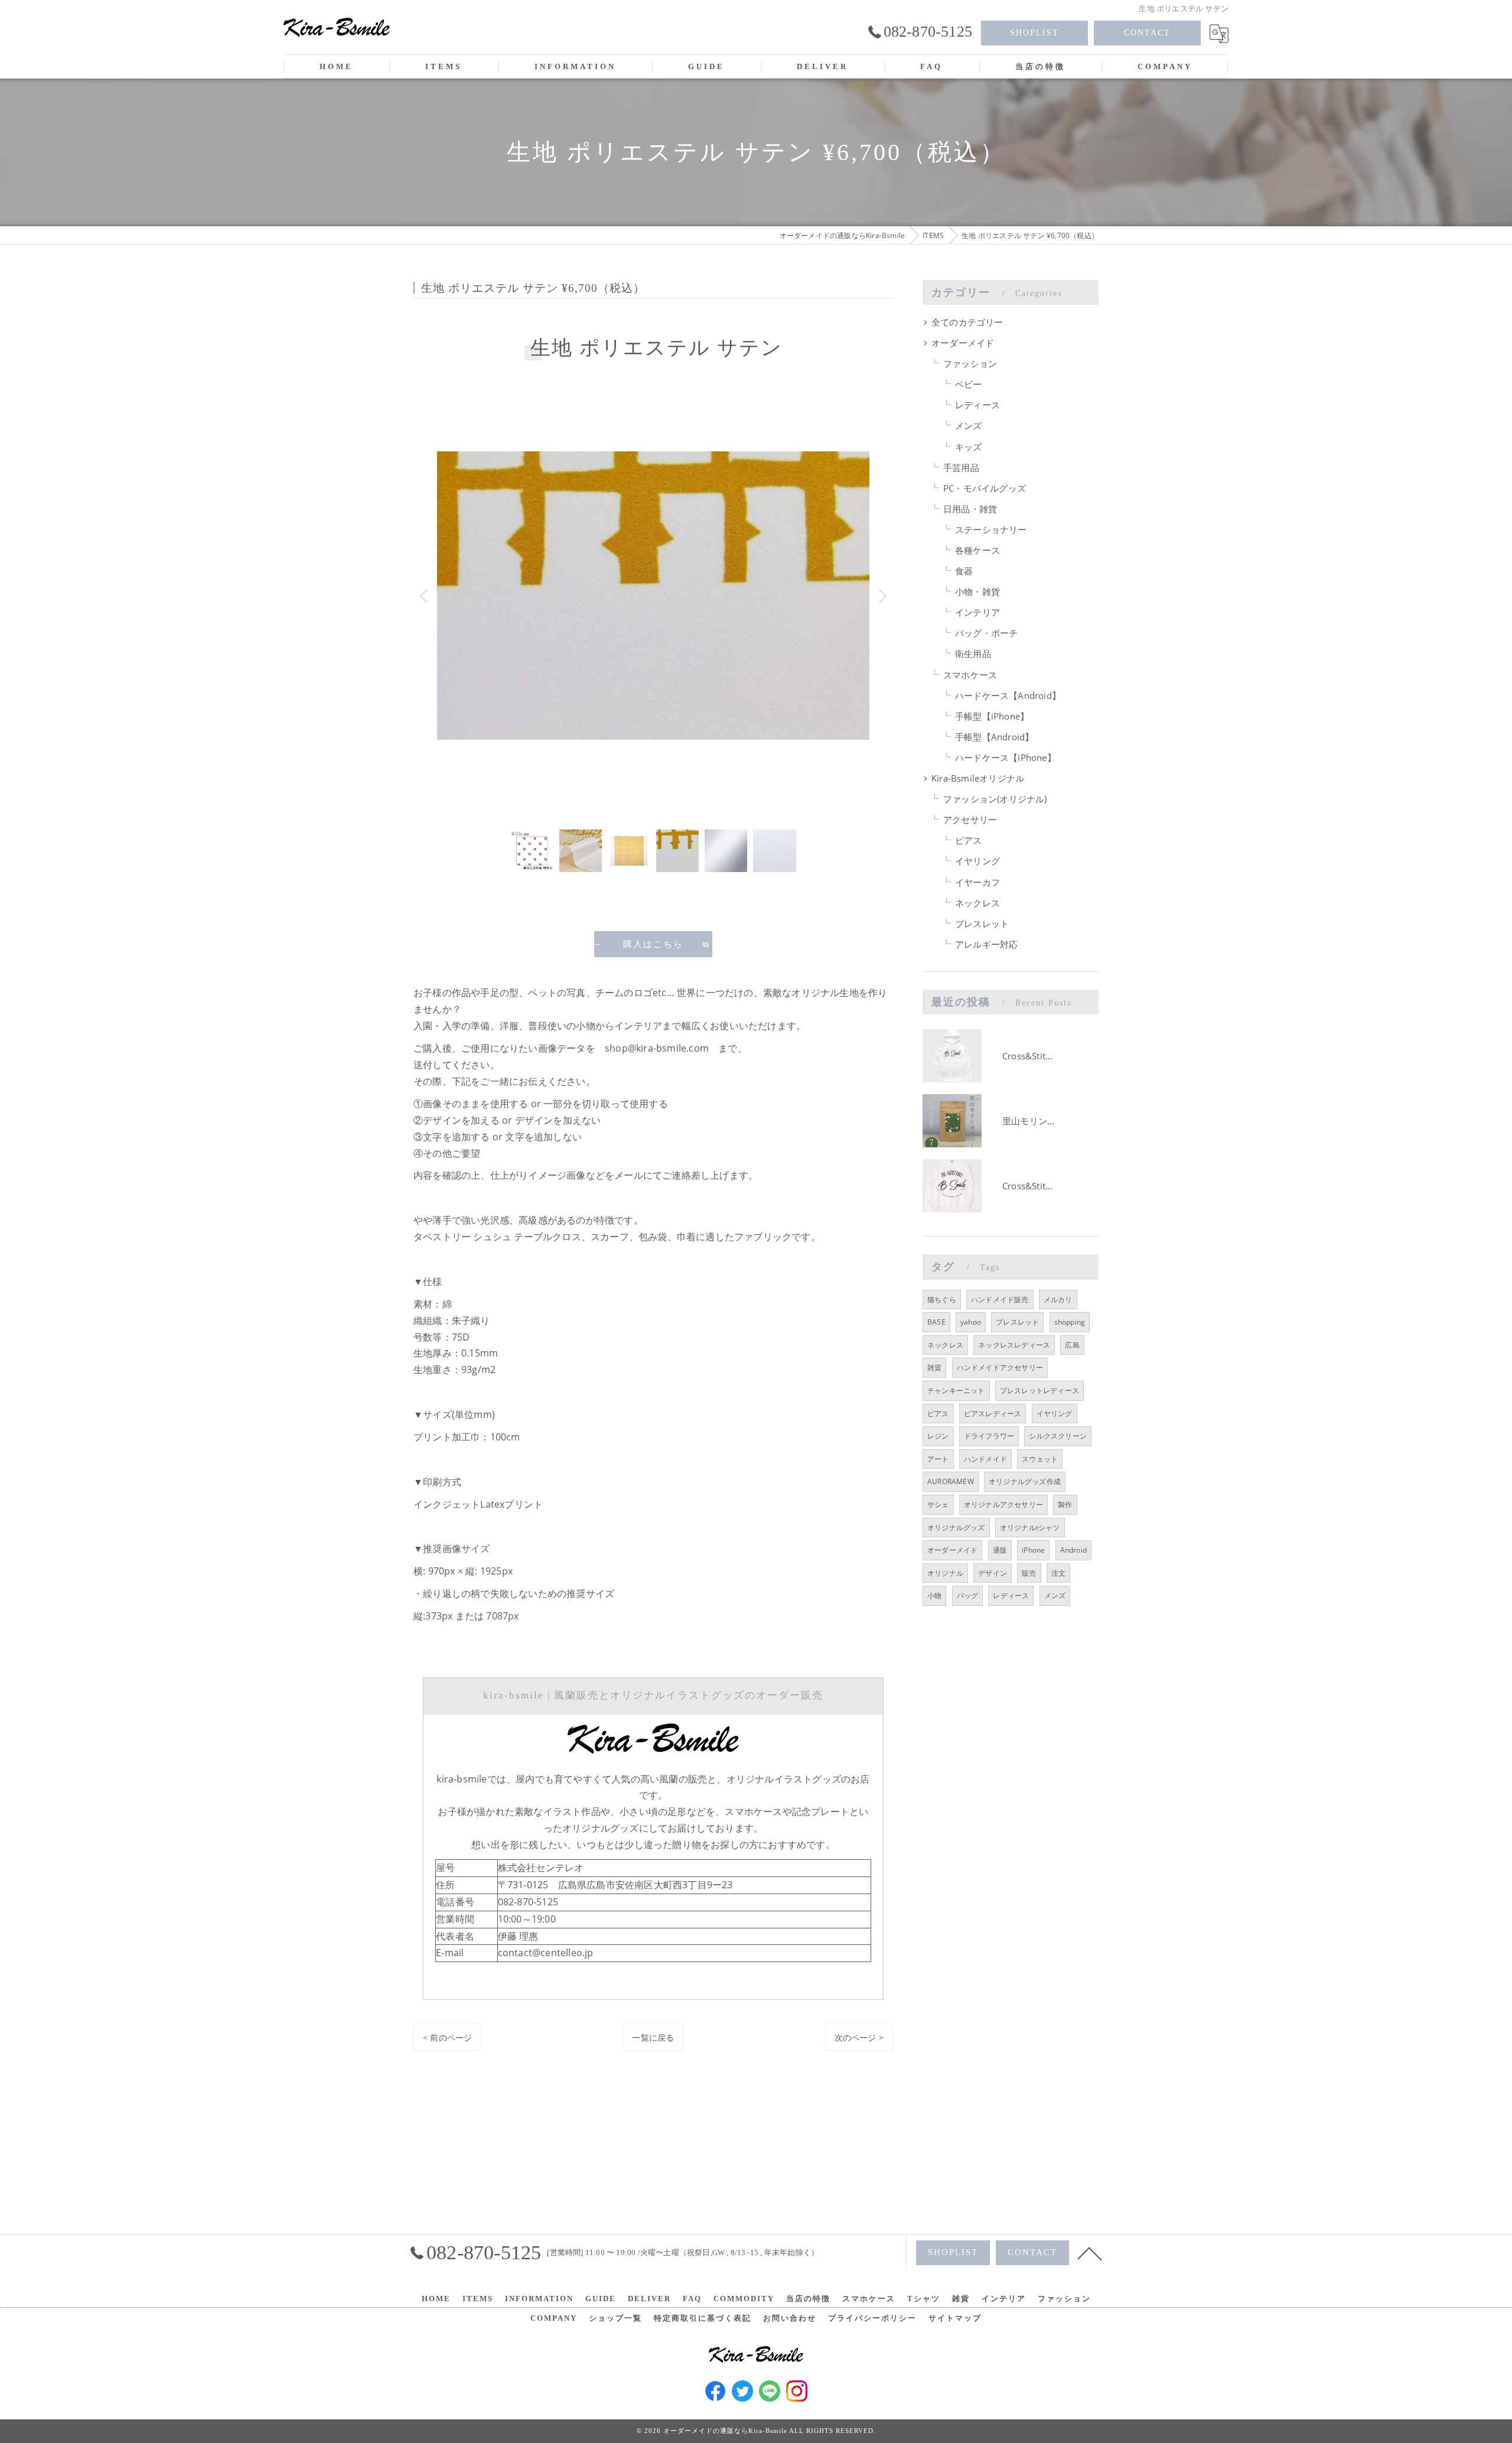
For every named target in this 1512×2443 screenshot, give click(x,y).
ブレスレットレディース (1039, 1390)
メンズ (969, 426)
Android (1073, 1550)
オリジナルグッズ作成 (1025, 1481)
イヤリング (977, 861)
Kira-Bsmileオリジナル (978, 778)
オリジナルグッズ (956, 1528)
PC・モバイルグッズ (985, 488)
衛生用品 (973, 654)
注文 (1058, 1573)
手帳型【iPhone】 (992, 716)
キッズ (969, 447)
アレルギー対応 (986, 944)
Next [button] (881, 596)
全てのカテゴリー (967, 322)
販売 (1029, 1573)
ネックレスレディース (1014, 1345)
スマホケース (970, 675)
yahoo (971, 1322)
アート (938, 1459)
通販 (1000, 1550)
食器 (964, 571)
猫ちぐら (942, 1299)
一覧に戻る (653, 2037)
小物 (934, 1595)
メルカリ (1058, 1299)
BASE (936, 1322)
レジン (938, 1436)
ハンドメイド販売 (1000, 1299)
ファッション (970, 364)
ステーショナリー (991, 530)
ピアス (969, 840)
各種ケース (977, 550)
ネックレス (977, 903)
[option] (653, 596)
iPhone (1033, 1550)
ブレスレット (982, 924)
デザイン (993, 1573)
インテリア (977, 612)
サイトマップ (955, 2318)
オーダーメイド (963, 343)
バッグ (968, 1595)
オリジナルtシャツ (1030, 1528)
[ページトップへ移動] (1090, 2253)
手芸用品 (961, 468)
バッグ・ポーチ (986, 633)
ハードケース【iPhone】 (1006, 758)
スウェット (1040, 1459)
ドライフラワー (989, 1436)
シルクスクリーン (1058, 1436)
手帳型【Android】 (994, 737)
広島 (1072, 1345)
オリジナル (945, 1573)
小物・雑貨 (977, 592)
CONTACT (1147, 33)
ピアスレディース (993, 1414)
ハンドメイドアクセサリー (1000, 1367)
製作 (1065, 1504)
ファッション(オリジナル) (995, 799)
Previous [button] (425, 596)
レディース (977, 405)
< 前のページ (447, 2037)
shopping (1070, 1322)
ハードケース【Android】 (1008, 696)
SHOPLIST (1034, 33)
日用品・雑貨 (970, 509)
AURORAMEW (951, 1481)
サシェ (938, 1504)
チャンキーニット (956, 1390)
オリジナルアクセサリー (1003, 1504)
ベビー (969, 384)
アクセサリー (970, 820)
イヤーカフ (977, 882)
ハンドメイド (985, 1459)
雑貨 (934, 1367)
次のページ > (859, 2037)
